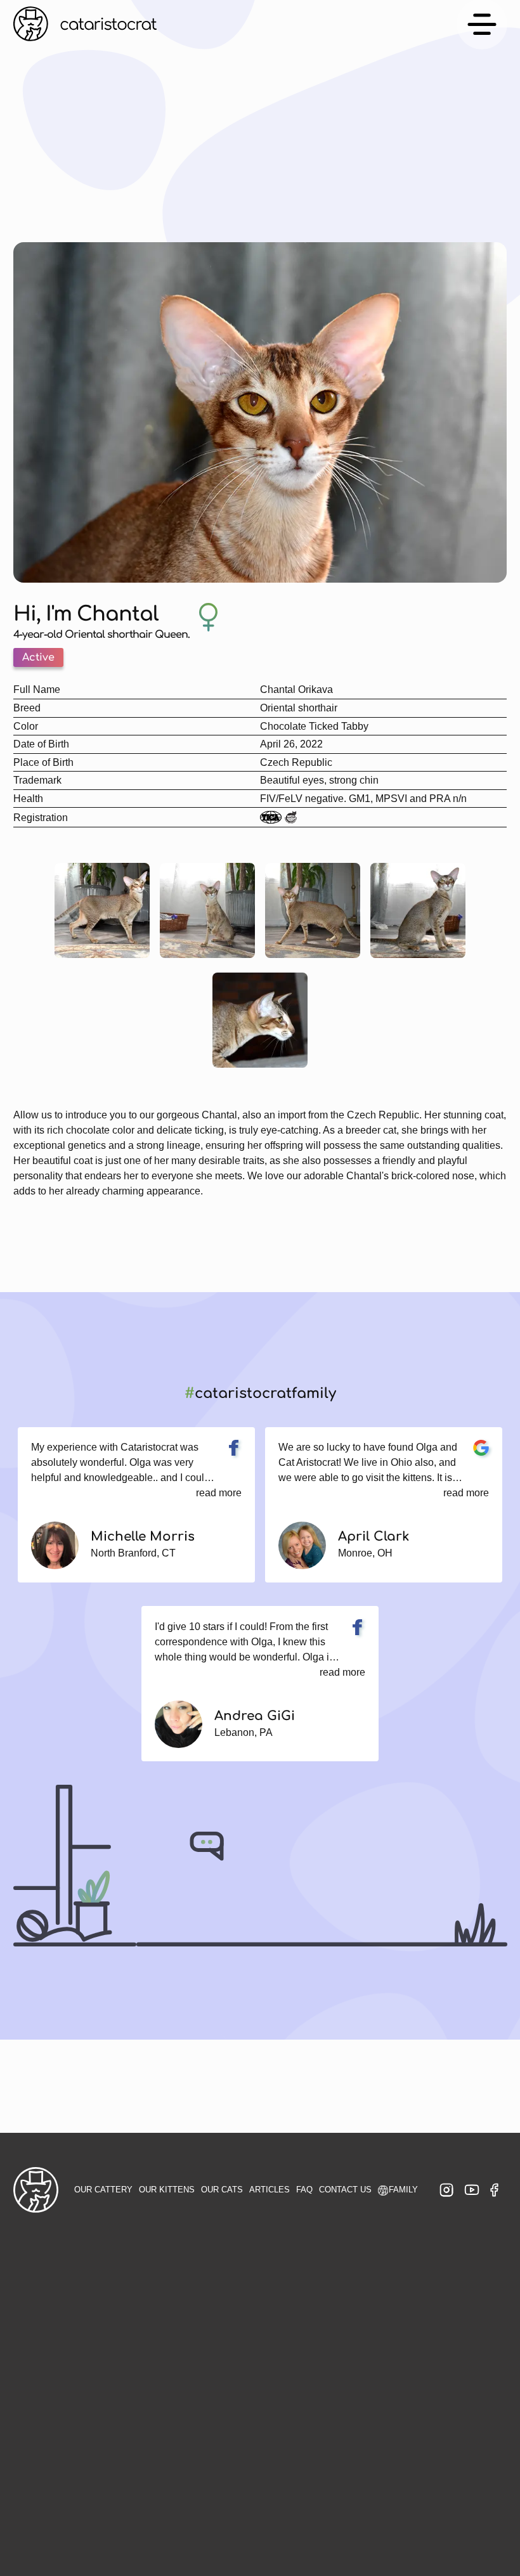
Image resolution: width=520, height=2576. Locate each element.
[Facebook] (494, 2190)
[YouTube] (472, 2190)
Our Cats (222, 2189)
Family (403, 2189)
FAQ (304, 2189)
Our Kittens (167, 2189)
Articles (270, 2189)
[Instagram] (446, 2190)
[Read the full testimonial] (234, 1448)
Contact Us (345, 2189)
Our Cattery (103, 2189)
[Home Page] (85, 24)
